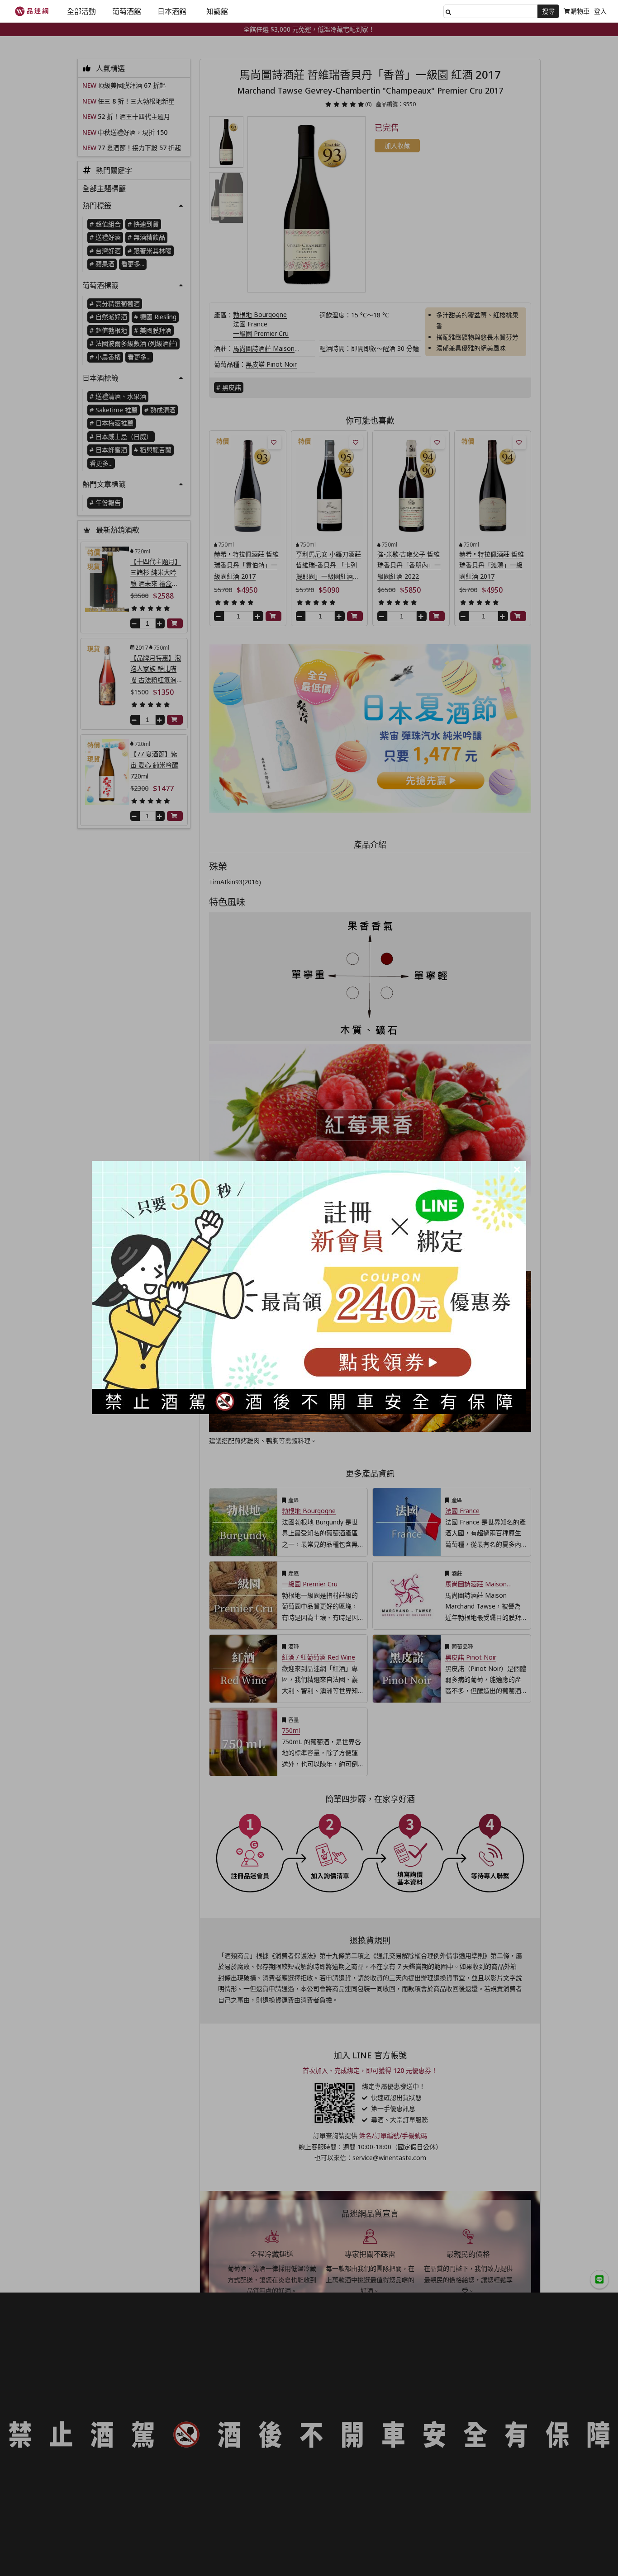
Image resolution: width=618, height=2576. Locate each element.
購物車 (580, 11)
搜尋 (548, 11)
